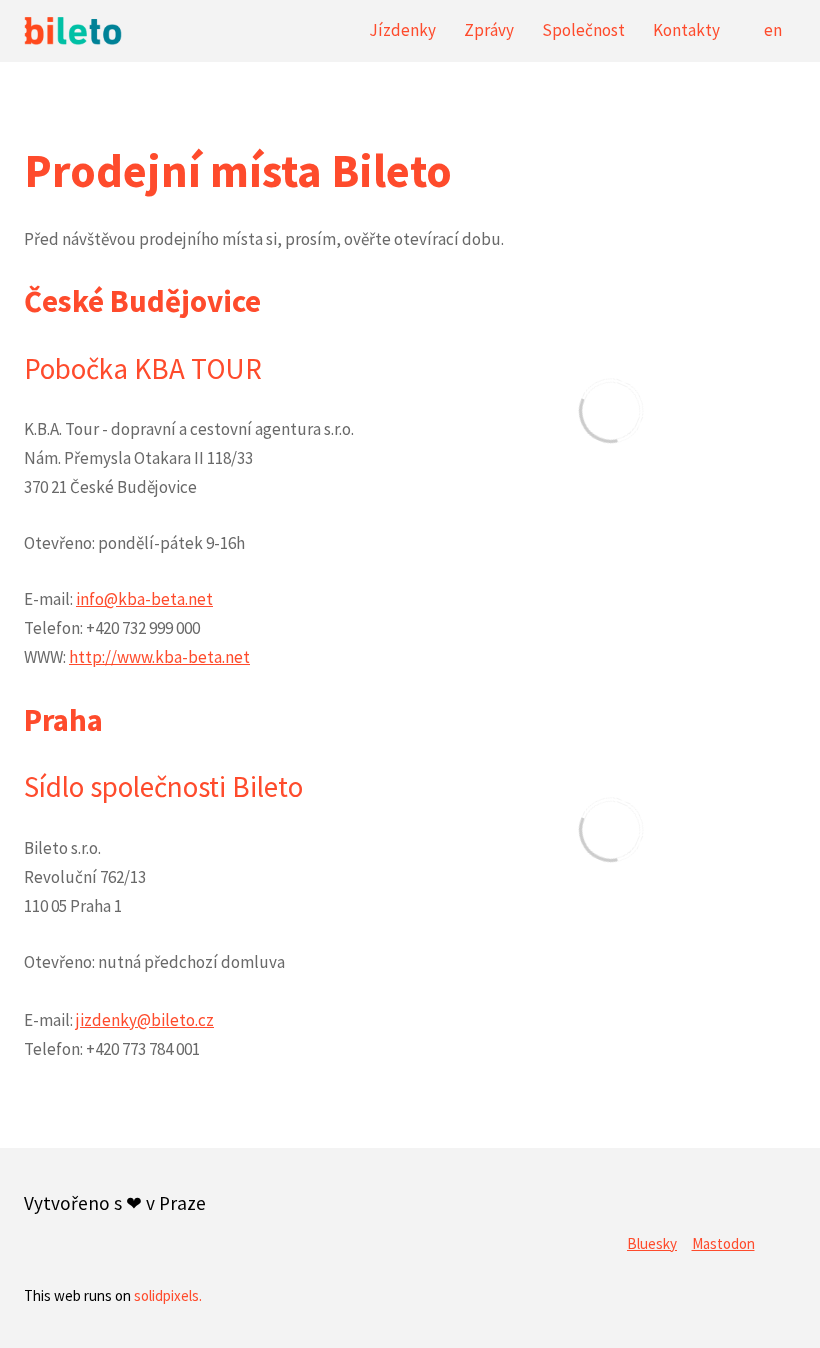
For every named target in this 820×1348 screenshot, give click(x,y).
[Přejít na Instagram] (779, 1195)
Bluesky (652, 1243)
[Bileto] (73, 31)
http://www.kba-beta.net (159, 657)
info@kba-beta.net (144, 599)
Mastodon (723, 1243)
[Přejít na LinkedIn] (635, 1195)
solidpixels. (168, 1295)
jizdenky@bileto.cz (145, 1020)
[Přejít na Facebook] (683, 1195)
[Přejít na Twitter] (731, 1195)
